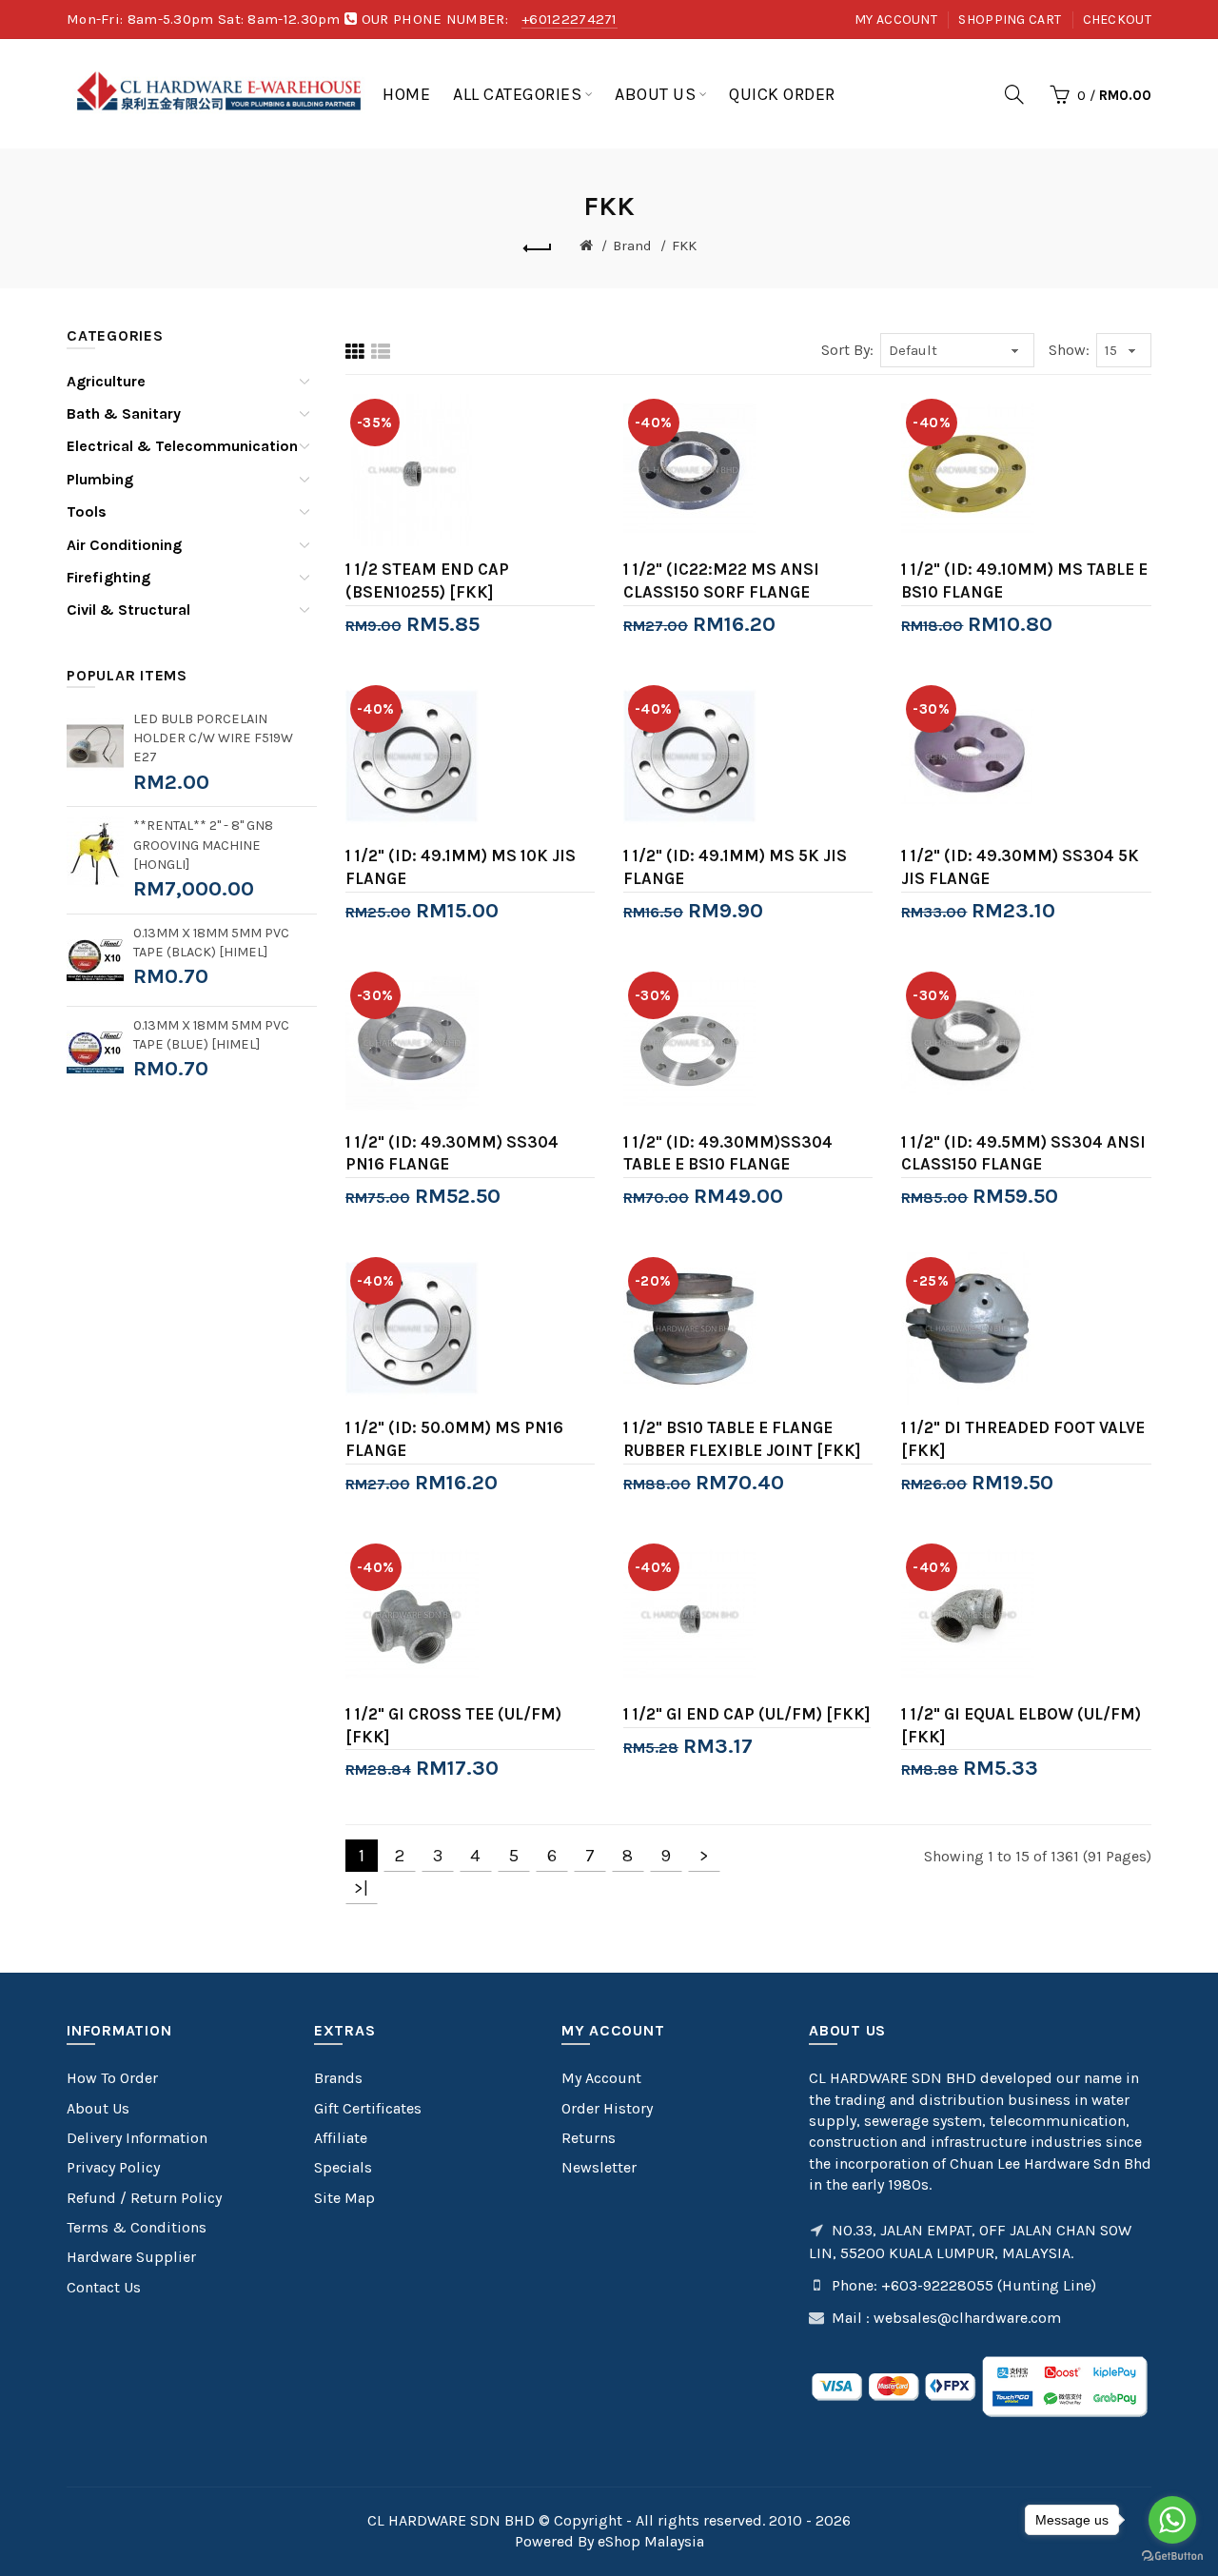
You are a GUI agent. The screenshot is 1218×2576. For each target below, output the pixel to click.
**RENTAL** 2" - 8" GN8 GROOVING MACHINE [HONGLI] (203, 845)
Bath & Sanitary (124, 413)
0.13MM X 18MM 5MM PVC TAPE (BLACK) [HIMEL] (211, 943)
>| (361, 1888)
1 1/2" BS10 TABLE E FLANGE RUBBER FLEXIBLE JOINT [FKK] (742, 1439)
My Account (896, 20)
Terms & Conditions (137, 2227)
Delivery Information (137, 2138)
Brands (338, 2078)
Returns (589, 2138)
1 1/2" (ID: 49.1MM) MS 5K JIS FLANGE (735, 867)
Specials (343, 2167)
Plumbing (100, 479)
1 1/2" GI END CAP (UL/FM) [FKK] (747, 1714)
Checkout (1117, 20)
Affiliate (341, 2138)
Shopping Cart (1010, 20)
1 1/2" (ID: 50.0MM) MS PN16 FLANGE (454, 1439)
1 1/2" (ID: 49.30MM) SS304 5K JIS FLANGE (1020, 867)
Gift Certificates (368, 2108)
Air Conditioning (124, 545)
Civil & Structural (128, 610)
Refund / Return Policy (144, 2198)
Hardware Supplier (131, 2257)
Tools (87, 511)
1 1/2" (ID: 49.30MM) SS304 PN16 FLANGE (452, 1153)
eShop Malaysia (651, 2541)
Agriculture (106, 381)
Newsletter (599, 2167)
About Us (98, 2108)
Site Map (344, 2198)
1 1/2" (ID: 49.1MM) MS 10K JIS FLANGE (461, 867)
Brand (632, 246)
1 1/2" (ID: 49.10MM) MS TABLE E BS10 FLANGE (1024, 580)
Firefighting (108, 577)
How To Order (112, 2078)
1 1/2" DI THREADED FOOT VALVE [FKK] (1023, 1439)
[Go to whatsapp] (1172, 2520)
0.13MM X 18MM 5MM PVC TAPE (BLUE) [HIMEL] (211, 1035)
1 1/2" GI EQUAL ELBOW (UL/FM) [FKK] (1021, 1725)
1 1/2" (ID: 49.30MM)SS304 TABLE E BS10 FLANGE (728, 1153)
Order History (607, 2108)
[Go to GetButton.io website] (1172, 2556)
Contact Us (104, 2287)
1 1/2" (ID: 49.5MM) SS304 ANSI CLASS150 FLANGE (1023, 1153)
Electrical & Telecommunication (182, 446)
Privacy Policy (113, 2167)
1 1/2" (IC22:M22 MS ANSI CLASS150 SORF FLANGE (721, 580)
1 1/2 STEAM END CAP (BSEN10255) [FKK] (427, 580)
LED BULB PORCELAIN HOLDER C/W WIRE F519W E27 (213, 738)
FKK (684, 246)
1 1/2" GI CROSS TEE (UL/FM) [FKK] (453, 1725)
